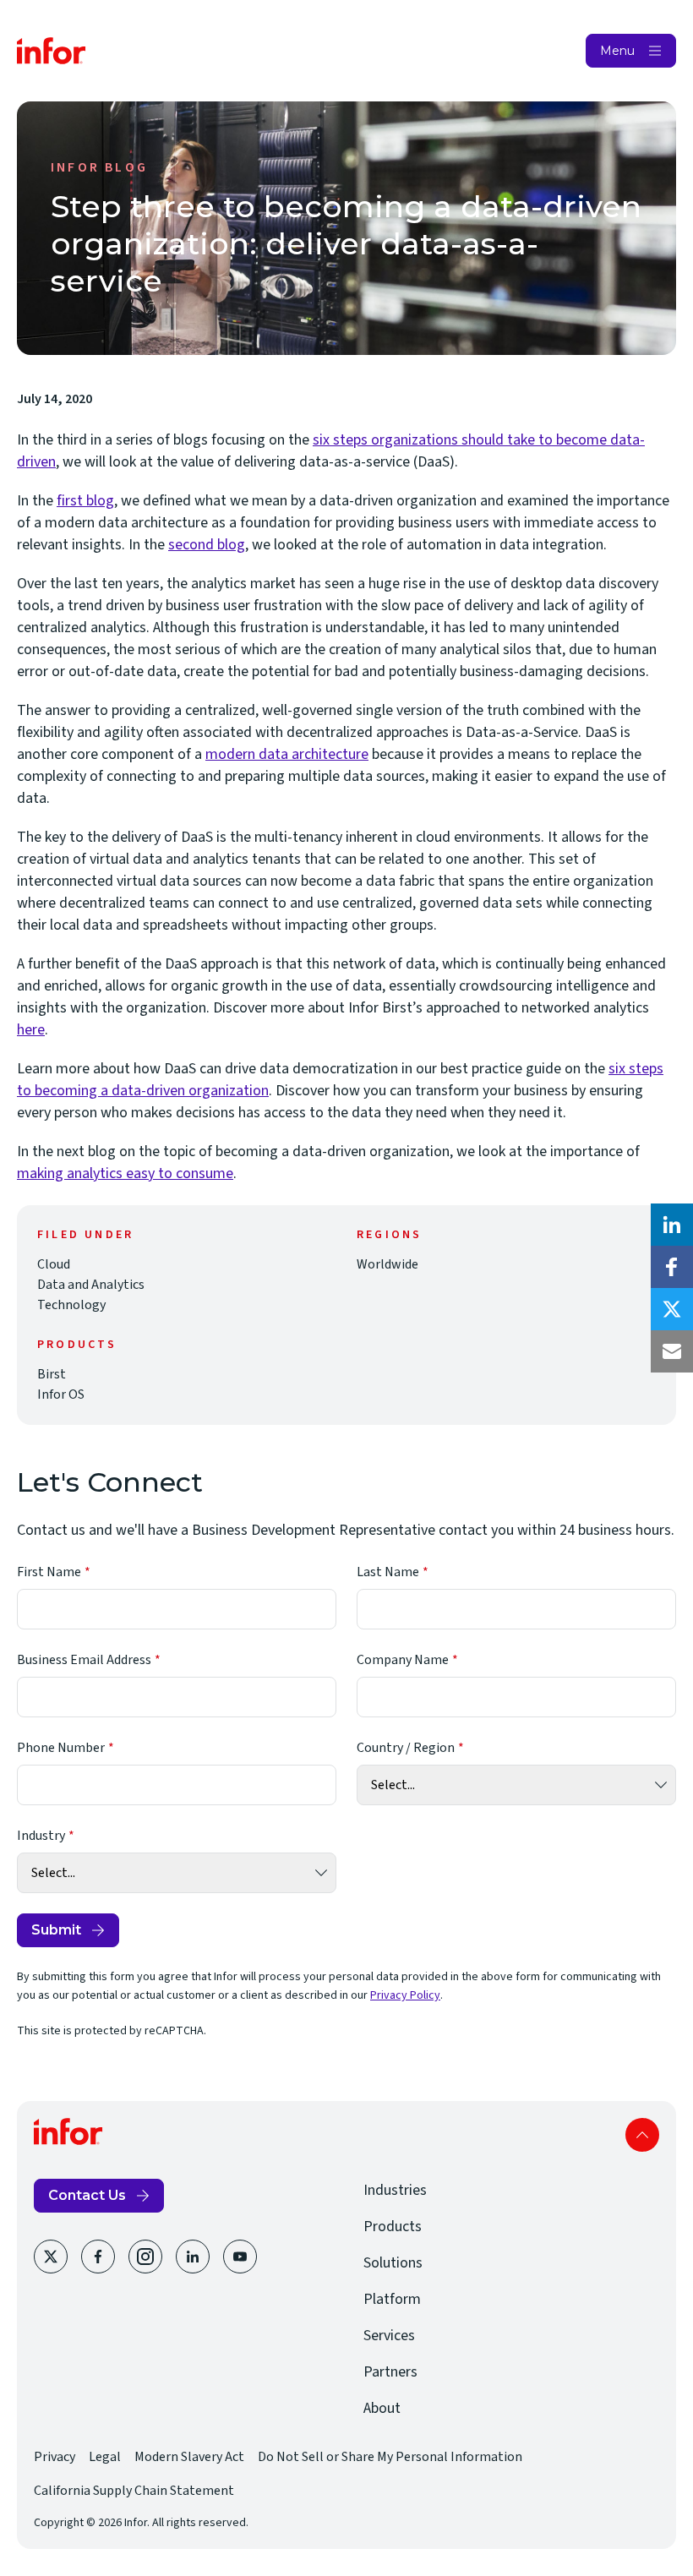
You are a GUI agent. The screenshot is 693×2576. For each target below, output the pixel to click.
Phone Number (61, 1748)
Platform (392, 2299)
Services (389, 2336)
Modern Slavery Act (189, 2457)
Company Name (403, 1660)
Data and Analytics (91, 1285)
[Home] (52, 51)
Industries (395, 2190)
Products (393, 2227)
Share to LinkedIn (672, 1225)
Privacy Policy (405, 1995)
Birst (52, 1374)
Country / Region (406, 1748)
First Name (49, 1572)
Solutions (393, 2263)
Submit (56, 1930)
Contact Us (87, 2195)
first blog (85, 501)
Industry (41, 1836)
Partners (390, 2372)
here (31, 1030)
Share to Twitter (672, 1309)
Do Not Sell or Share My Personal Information (390, 2457)
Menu (617, 51)
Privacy (55, 2457)
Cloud (54, 1264)
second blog (207, 545)
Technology (71, 1305)
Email (672, 1351)
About (382, 2408)
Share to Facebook (672, 1267)
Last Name (388, 1572)
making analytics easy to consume (125, 1173)
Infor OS (61, 1394)
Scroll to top (642, 2135)
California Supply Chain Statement (134, 2491)
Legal (105, 2457)
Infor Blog (99, 167)
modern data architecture (287, 754)
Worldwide (387, 1264)
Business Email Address (84, 1660)
